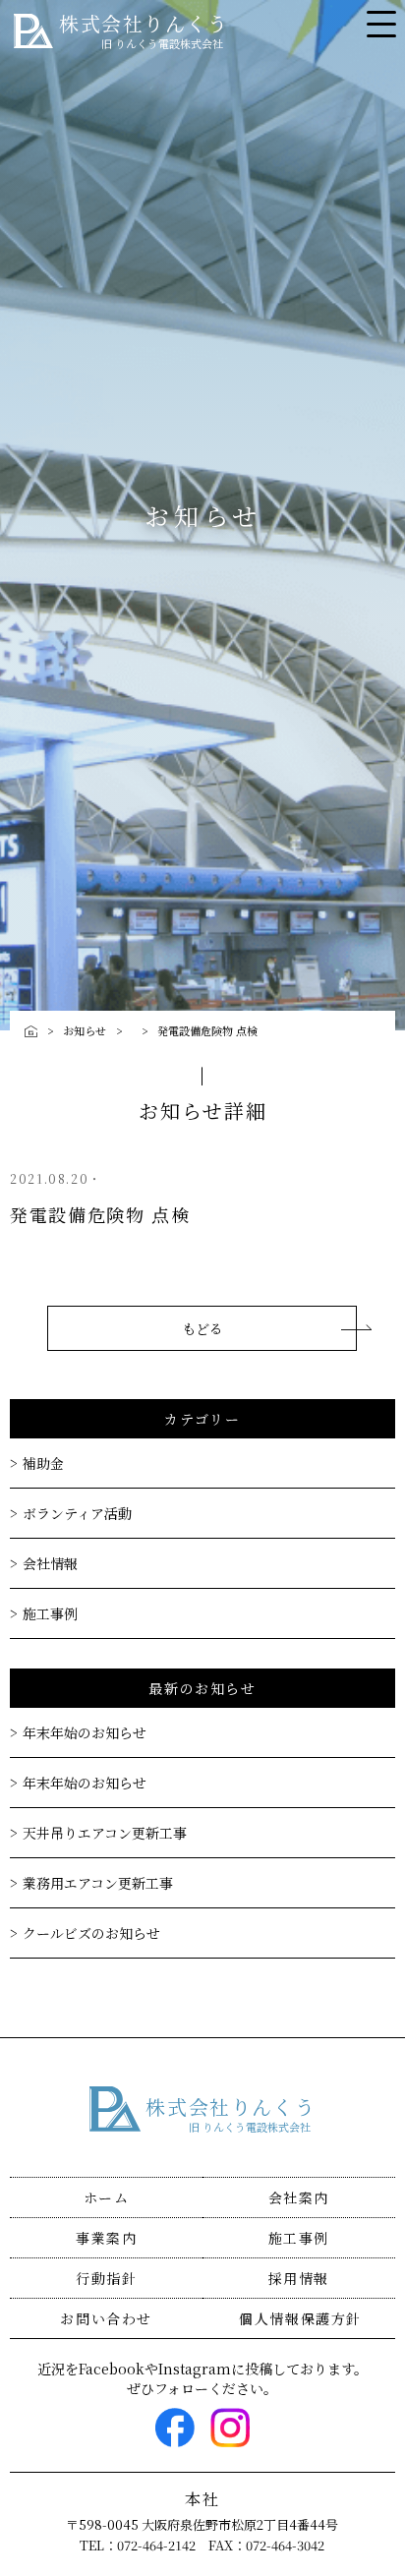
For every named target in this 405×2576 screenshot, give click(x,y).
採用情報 (299, 2278)
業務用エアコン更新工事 (98, 1883)
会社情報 (50, 1563)
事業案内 (106, 2238)
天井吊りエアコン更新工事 (105, 1833)
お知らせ (85, 1030)
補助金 (43, 1463)
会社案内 (299, 2197)
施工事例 (50, 1613)
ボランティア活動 (77, 1513)
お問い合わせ (106, 2318)
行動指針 (106, 2278)
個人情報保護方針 (300, 2318)
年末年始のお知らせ (85, 1732)
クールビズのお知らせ (91, 1933)
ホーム (107, 2197)
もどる (202, 1328)
